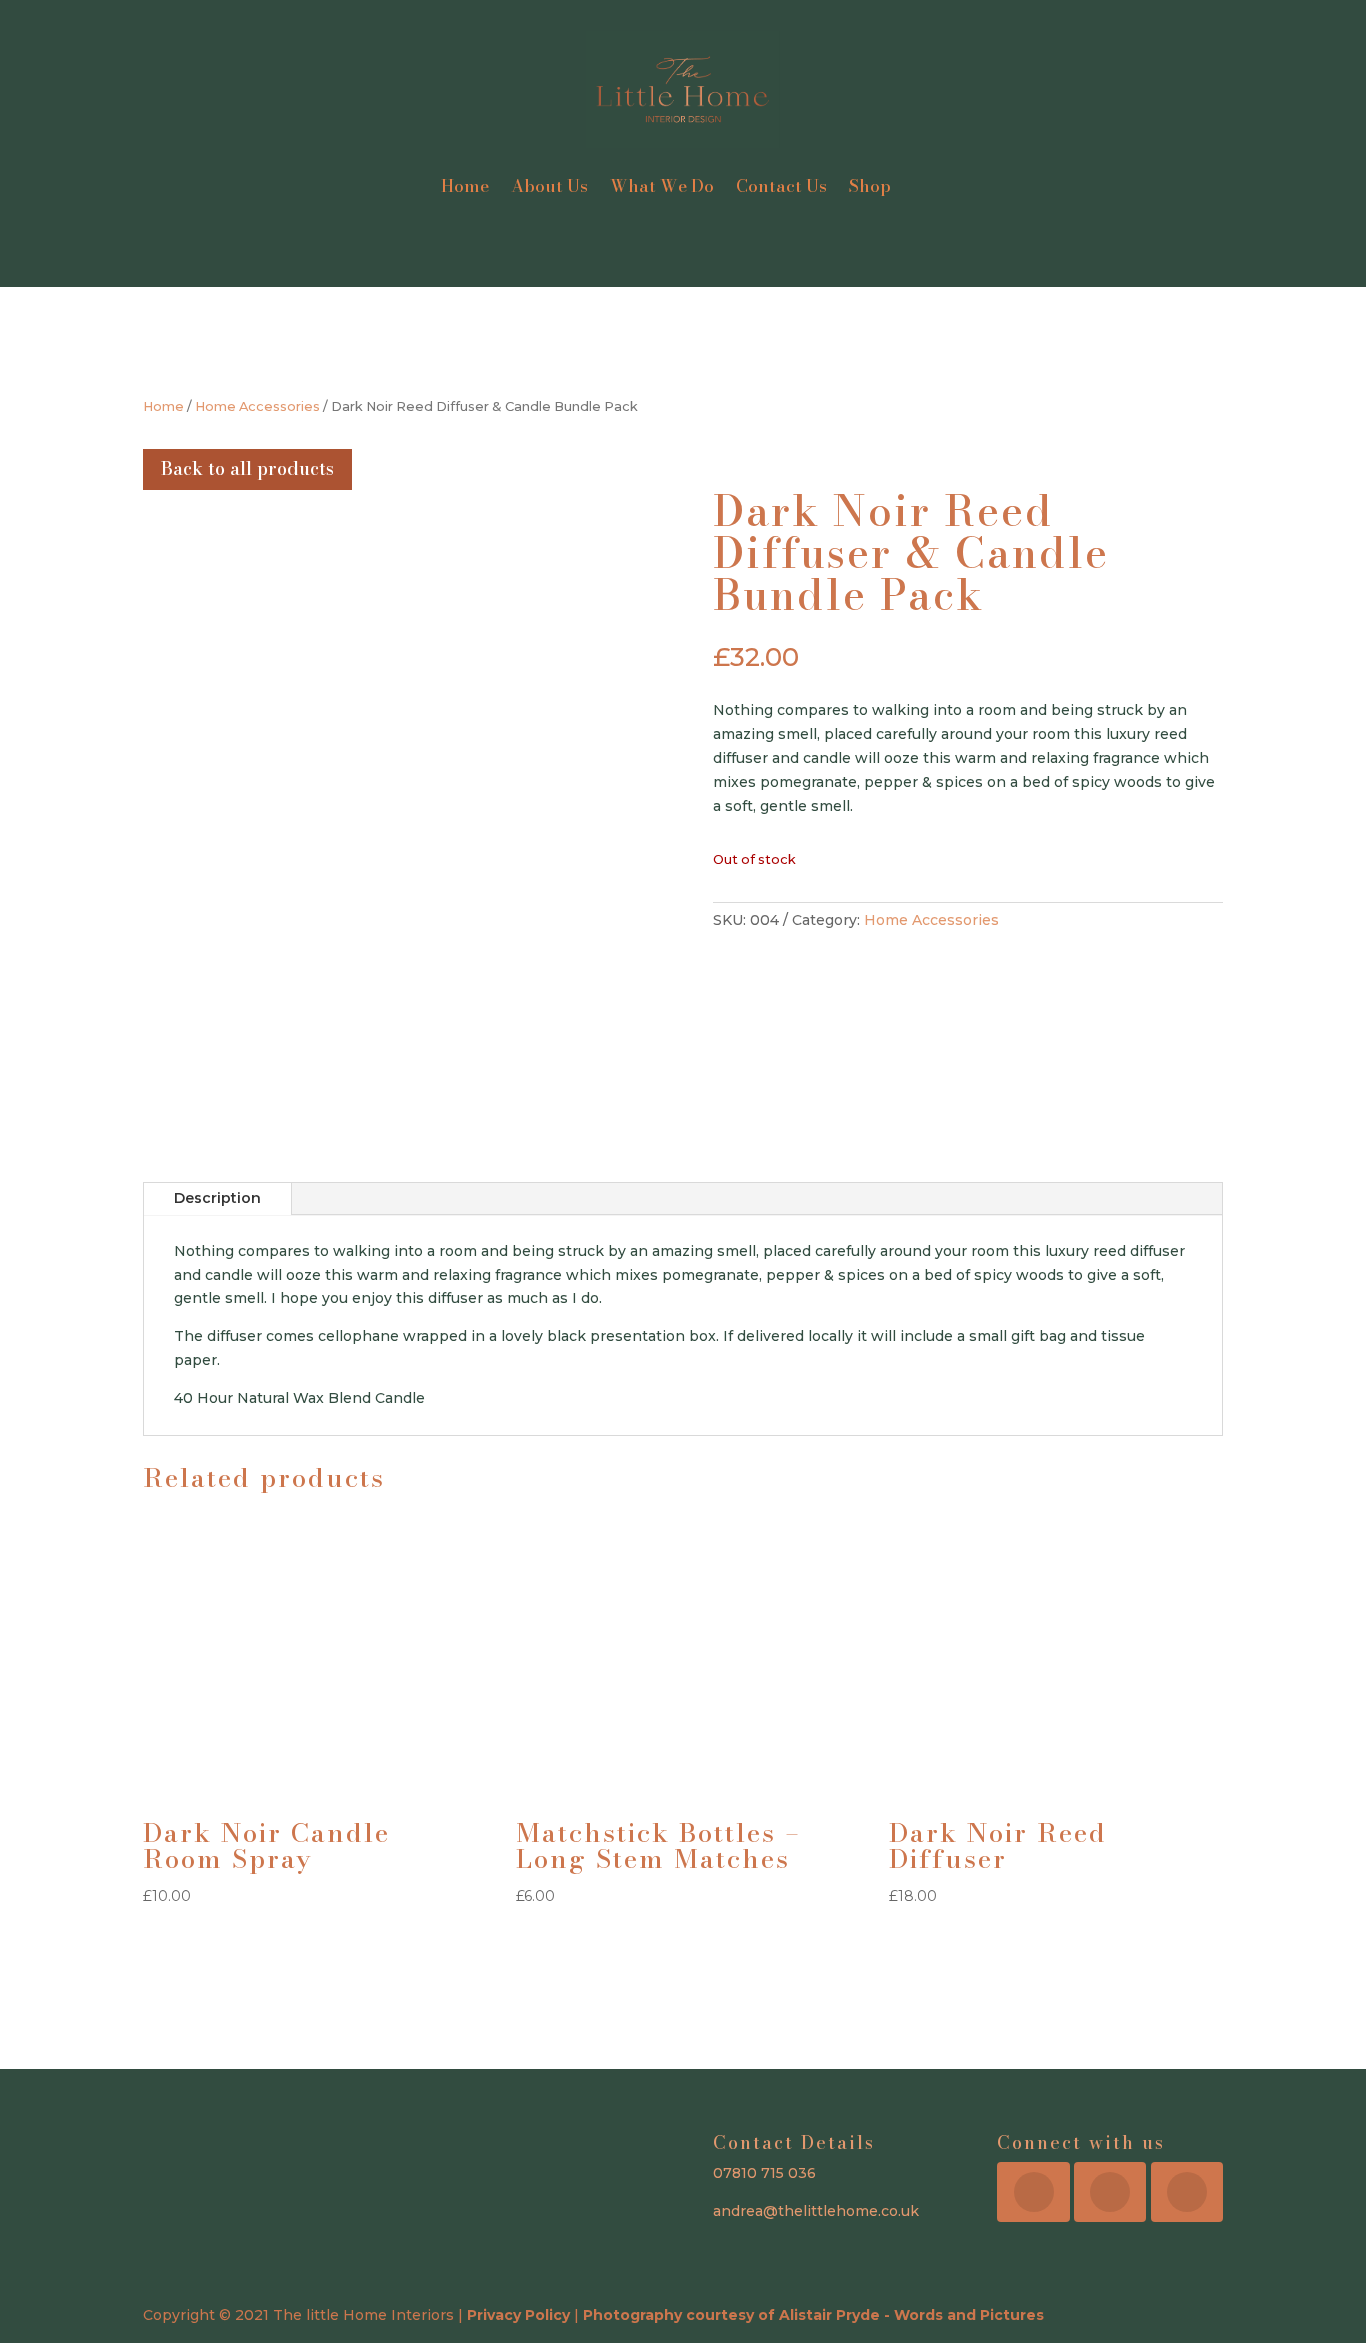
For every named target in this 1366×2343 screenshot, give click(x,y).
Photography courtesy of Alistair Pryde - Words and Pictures (813, 2315)
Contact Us (781, 186)
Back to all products (247, 468)
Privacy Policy (518, 2315)
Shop (870, 186)
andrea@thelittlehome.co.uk (816, 2211)
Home (465, 186)
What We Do (662, 186)
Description (217, 1198)
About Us (549, 186)
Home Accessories (257, 406)
